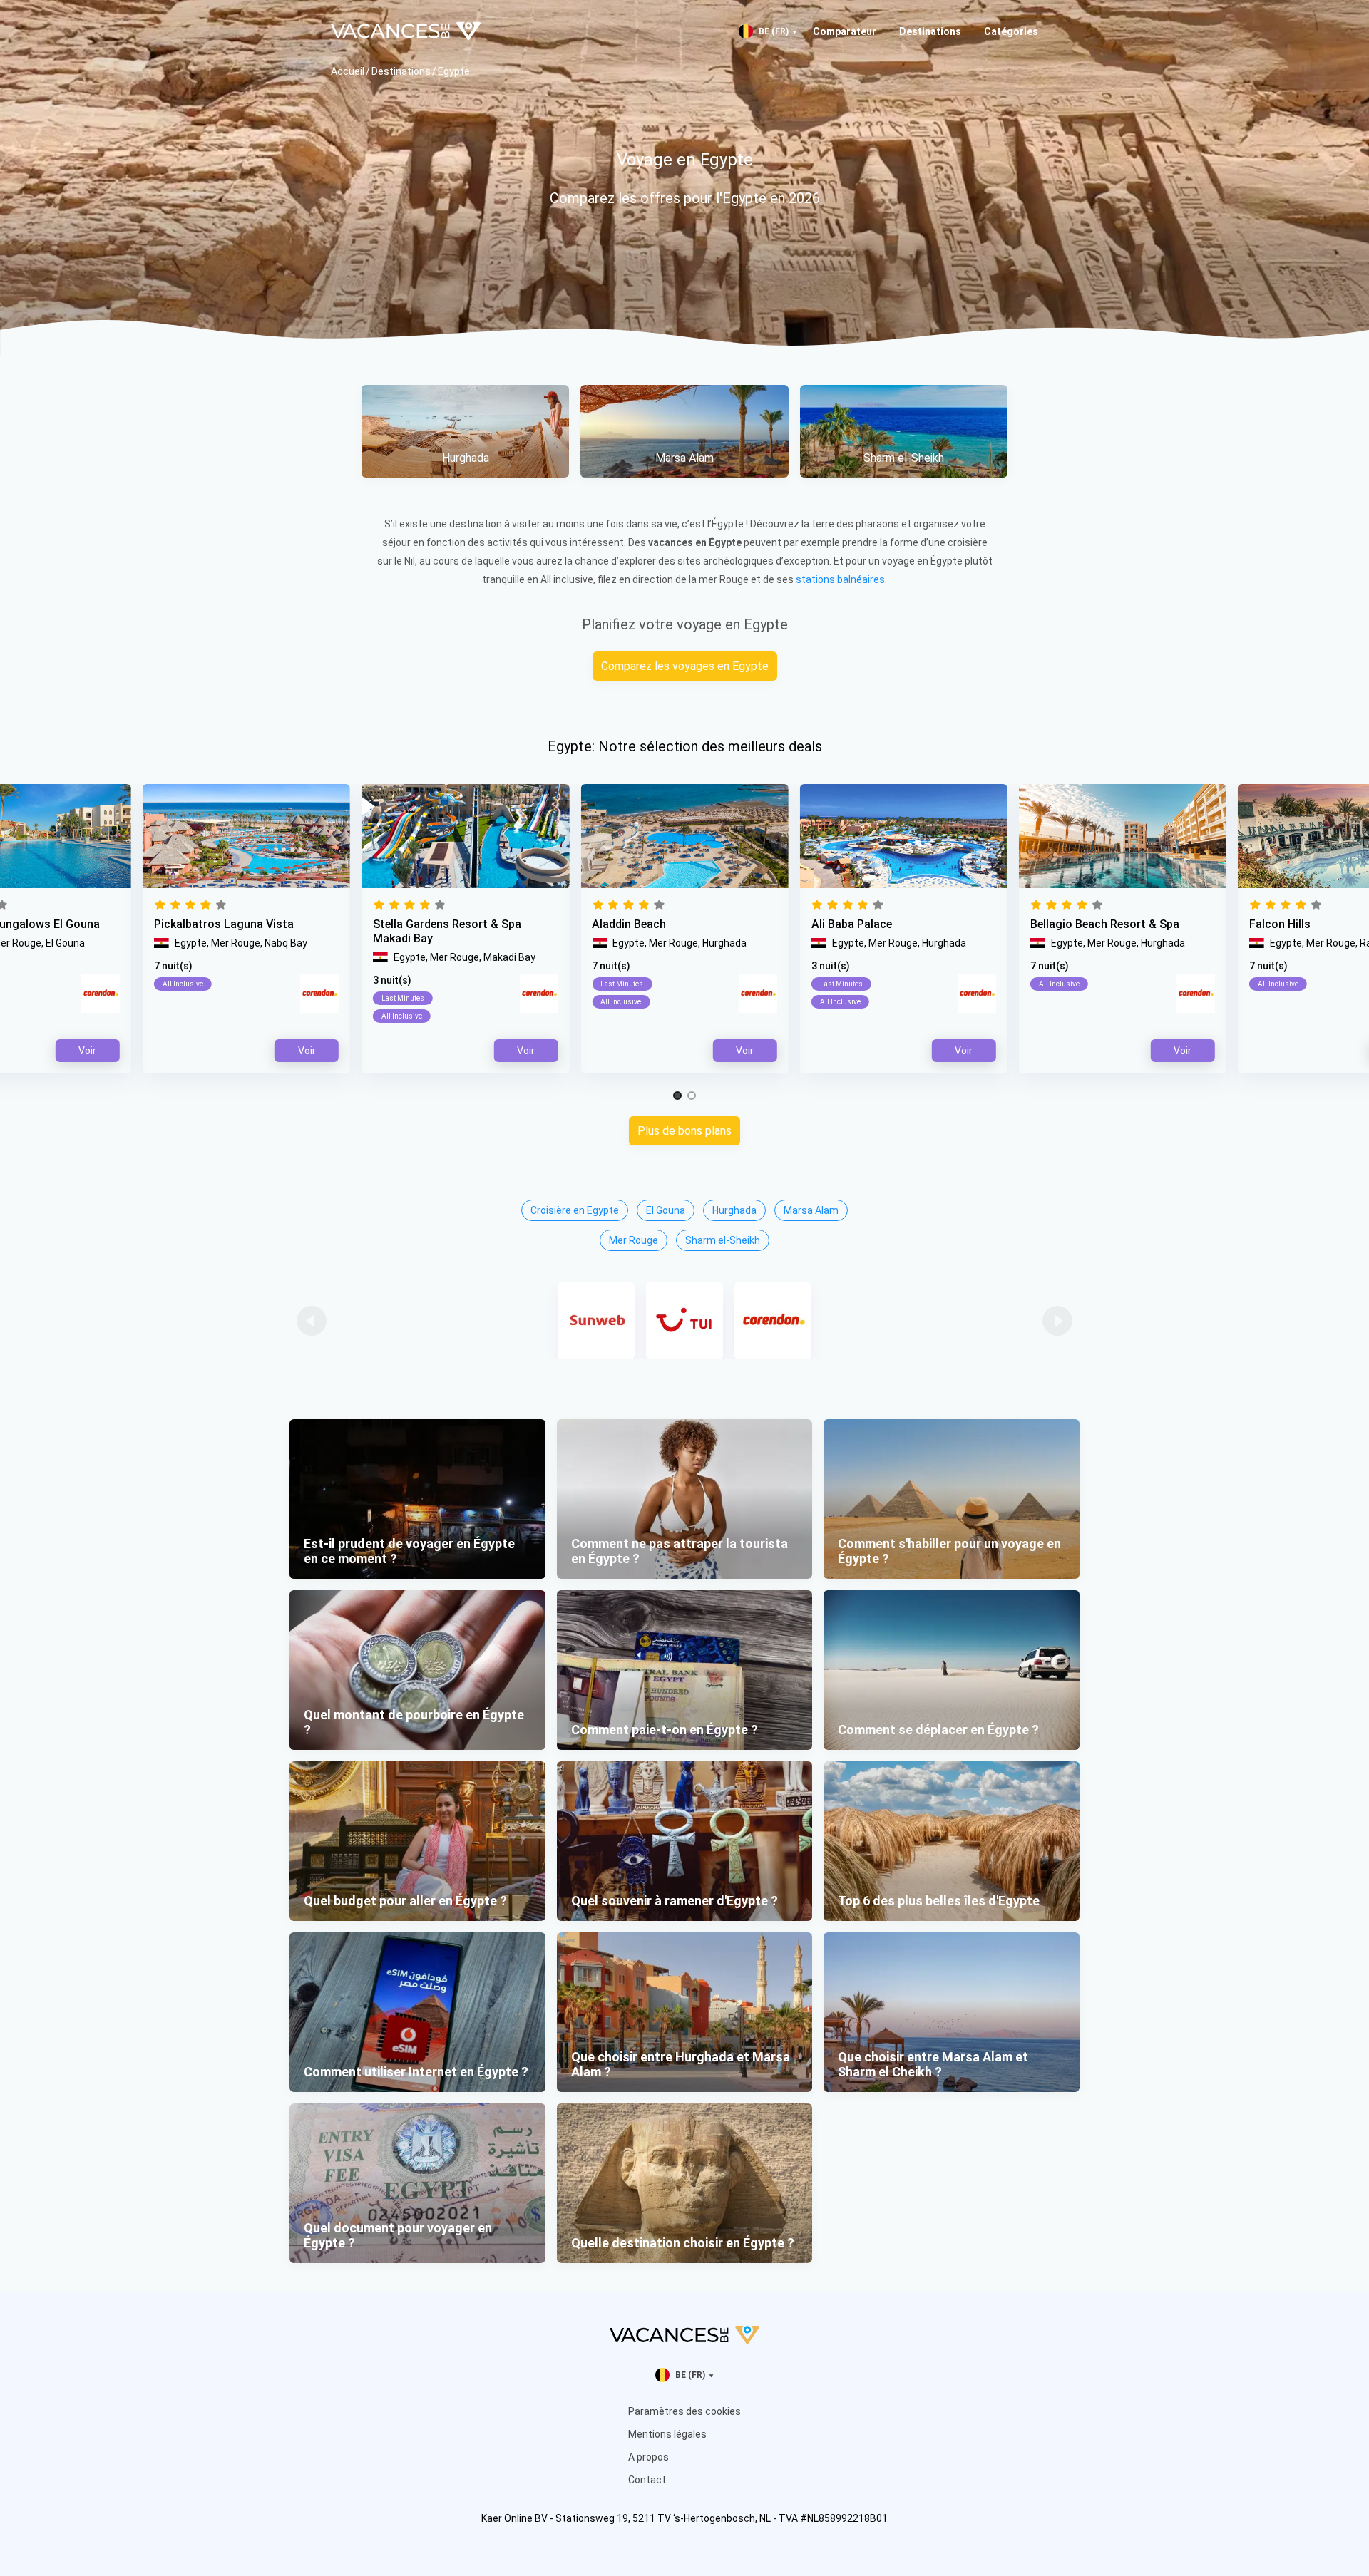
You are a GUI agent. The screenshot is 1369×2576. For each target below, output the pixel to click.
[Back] (312, 1321)
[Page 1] (677, 1096)
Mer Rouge (634, 1240)
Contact (647, 2480)
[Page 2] (692, 1096)
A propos (648, 2457)
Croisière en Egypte (575, 1210)
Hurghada (734, 1210)
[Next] (1057, 1321)
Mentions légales (667, 2434)
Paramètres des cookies (684, 2411)
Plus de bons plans (684, 1131)
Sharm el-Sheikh (723, 1240)
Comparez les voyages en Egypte (685, 666)
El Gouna (666, 1210)
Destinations (930, 31)
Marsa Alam (811, 1210)
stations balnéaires (840, 579)
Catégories (1011, 31)
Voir (745, 1051)
